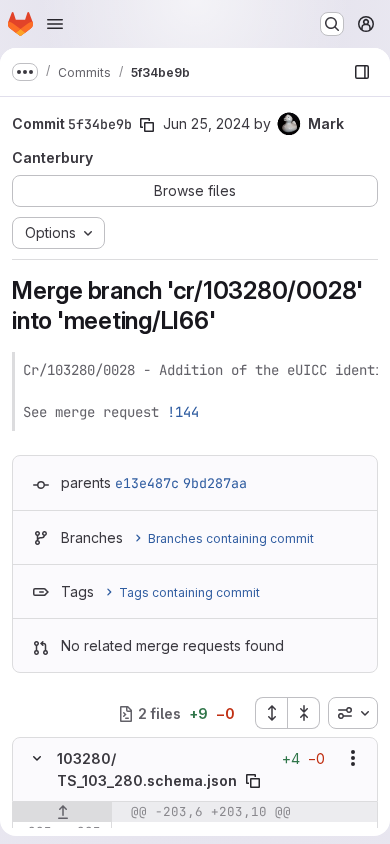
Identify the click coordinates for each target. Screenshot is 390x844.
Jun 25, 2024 (206, 123)
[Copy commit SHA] (147, 125)
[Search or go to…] (332, 24)
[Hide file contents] (37, 758)
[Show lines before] (62, 812)
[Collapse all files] (304, 713)
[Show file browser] (362, 72)
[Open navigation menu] (55, 24)
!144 (183, 412)
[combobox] (353, 713)
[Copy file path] (253, 781)
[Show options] (353, 758)
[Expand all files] (271, 713)
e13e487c (147, 483)
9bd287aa (215, 483)
